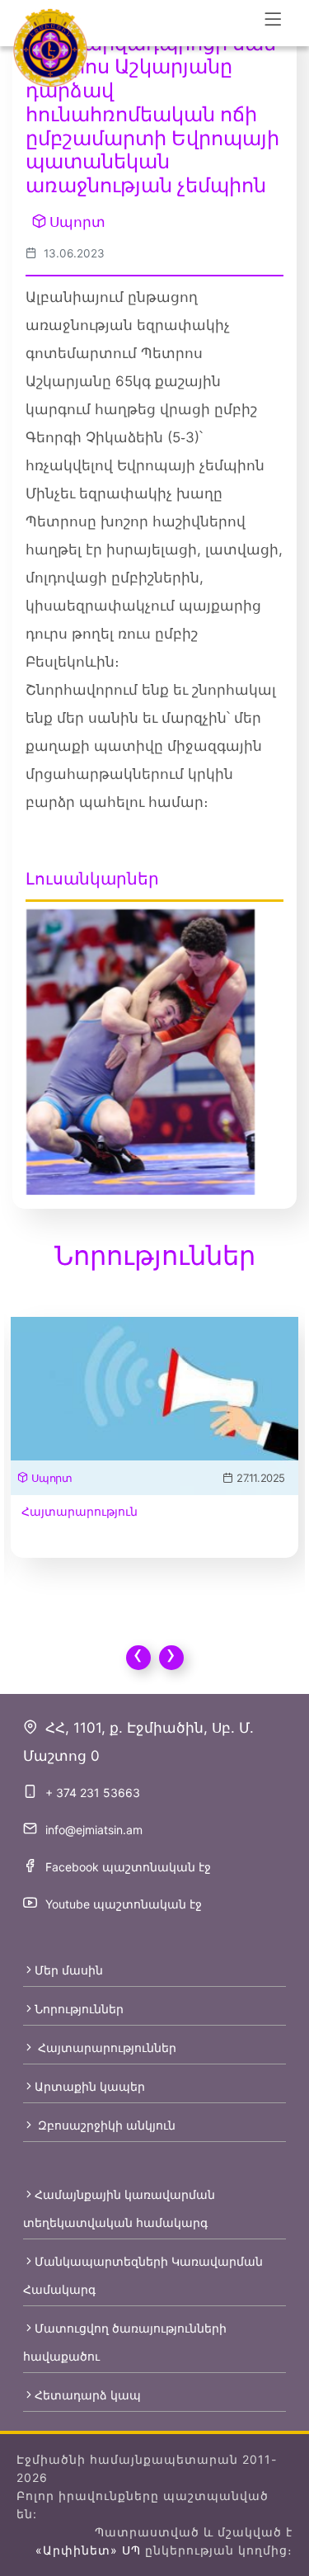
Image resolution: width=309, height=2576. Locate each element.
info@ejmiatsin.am (94, 1830)
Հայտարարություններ (105, 2048)
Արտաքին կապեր (90, 2086)
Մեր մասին (69, 1970)
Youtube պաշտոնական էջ (124, 1904)
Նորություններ (79, 2009)
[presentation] (138, 1658)
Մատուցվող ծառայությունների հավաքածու (125, 2342)
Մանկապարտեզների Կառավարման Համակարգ (143, 2275)
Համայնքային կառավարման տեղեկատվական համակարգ (119, 2208)
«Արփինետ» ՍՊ (88, 2550)
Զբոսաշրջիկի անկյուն (105, 2125)
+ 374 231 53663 (93, 1793)
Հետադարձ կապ (88, 2395)
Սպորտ (77, 222)
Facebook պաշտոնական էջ (128, 1867)
